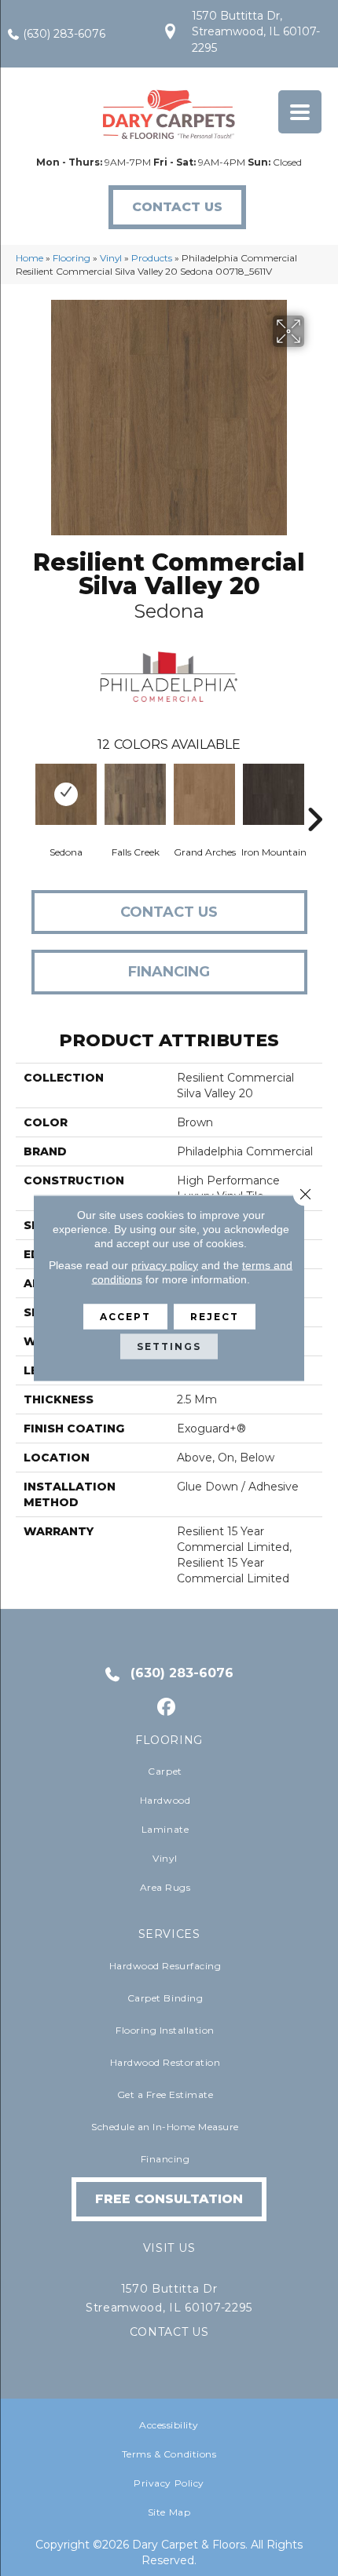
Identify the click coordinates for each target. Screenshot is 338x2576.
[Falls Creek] (135, 794)
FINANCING (169, 972)
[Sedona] (66, 794)
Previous (24, 796)
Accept (125, 1317)
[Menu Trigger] (300, 112)
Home (29, 258)
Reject (215, 1317)
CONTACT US (169, 2332)
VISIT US (169, 2248)
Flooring (72, 258)
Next (314, 796)
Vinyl (111, 258)
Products (152, 258)
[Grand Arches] (204, 794)
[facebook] (167, 1708)
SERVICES (169, 1934)
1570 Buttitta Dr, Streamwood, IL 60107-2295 (256, 32)
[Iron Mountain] (274, 794)
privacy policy (165, 1265)
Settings (169, 1346)
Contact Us (169, 912)
